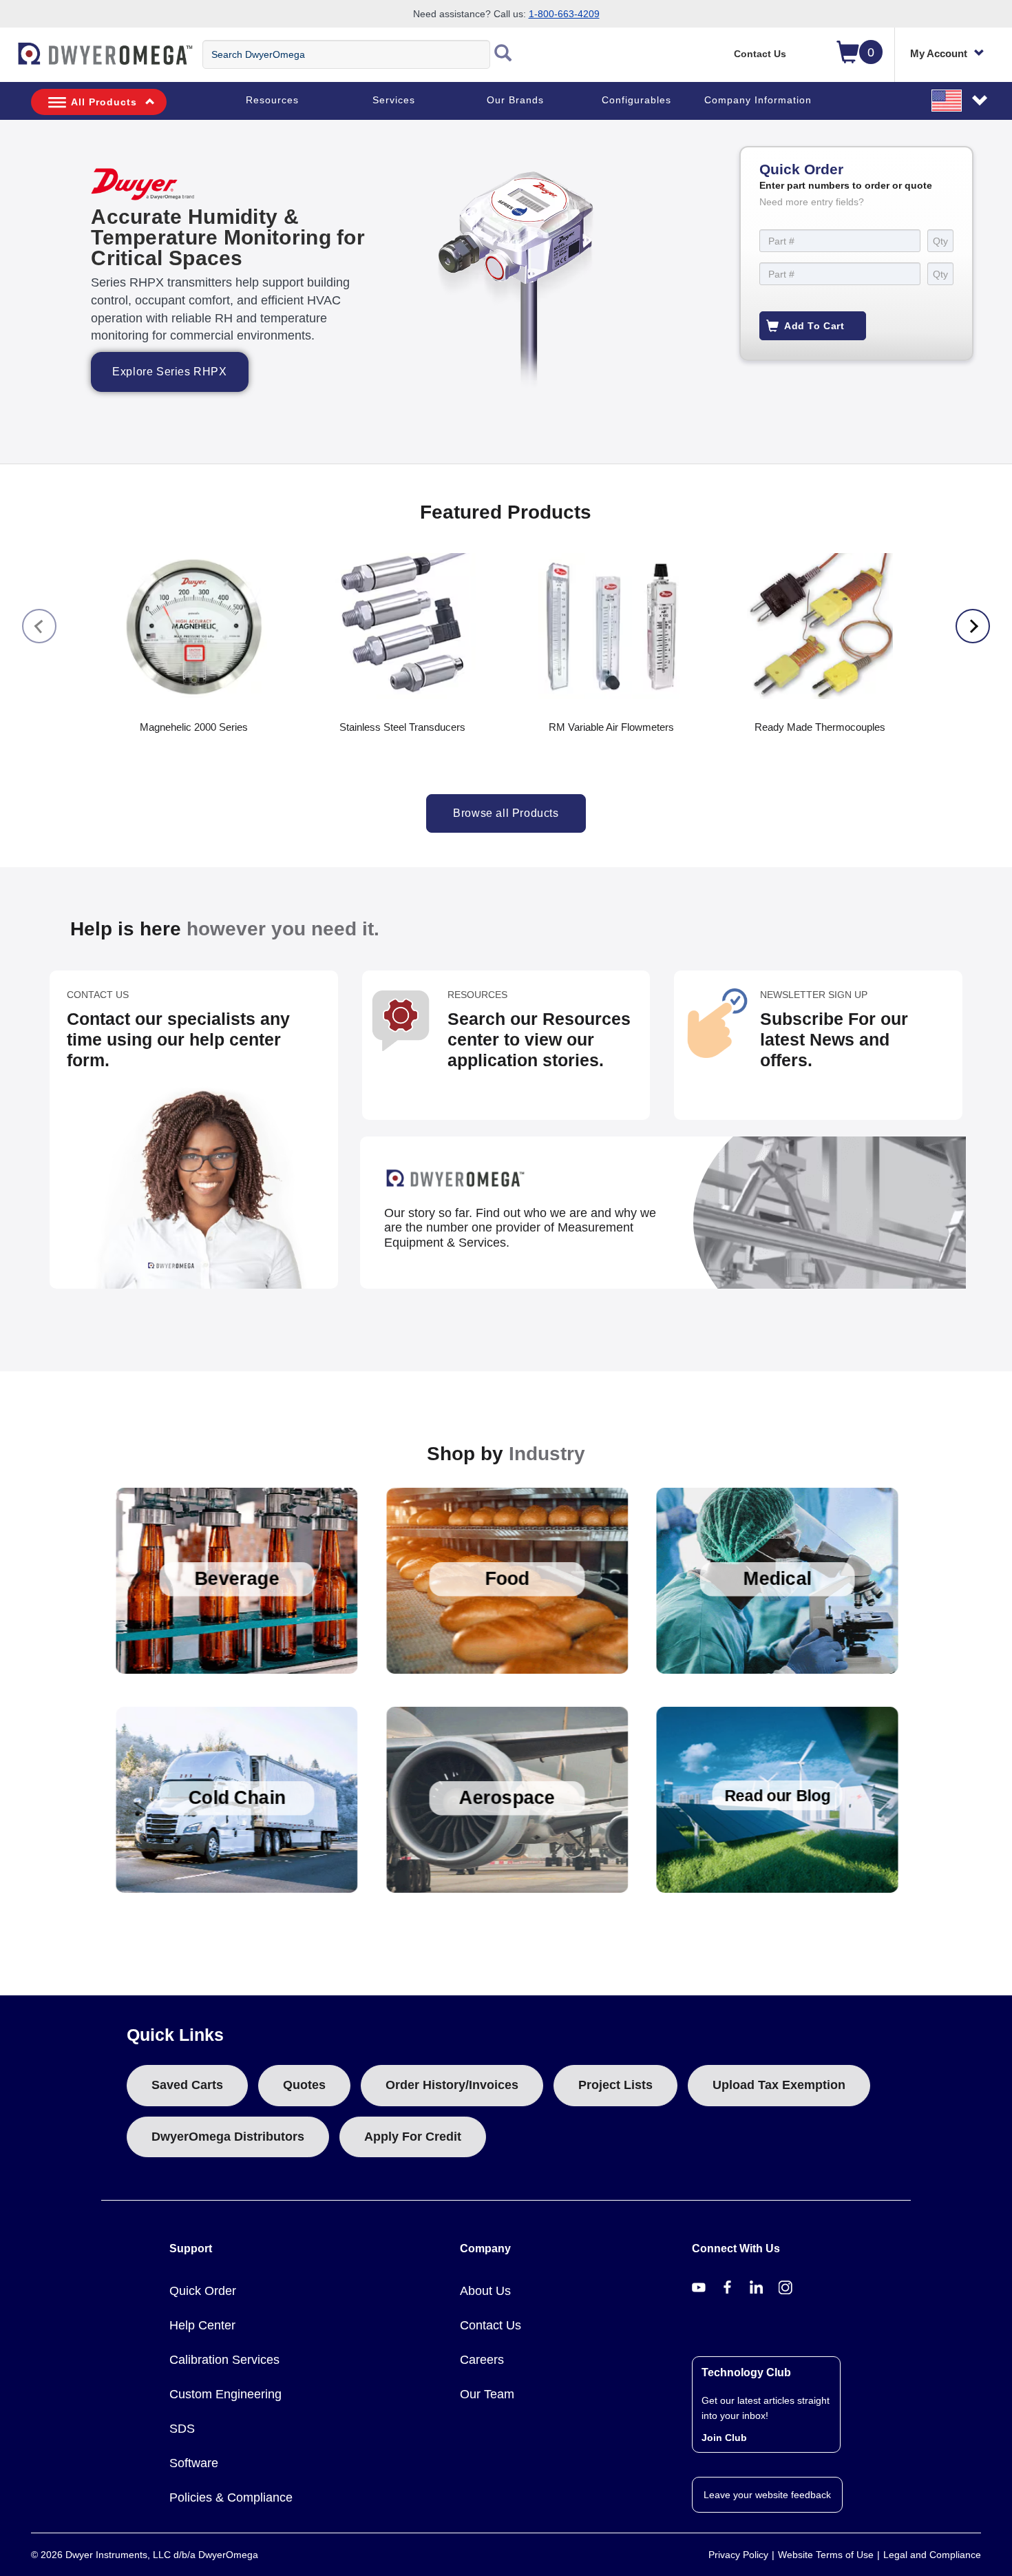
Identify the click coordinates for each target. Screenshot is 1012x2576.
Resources (272, 100)
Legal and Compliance (932, 2555)
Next (973, 626)
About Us (485, 2291)
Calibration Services (224, 2360)
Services (394, 100)
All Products (104, 102)
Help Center (202, 2325)
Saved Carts (187, 2085)
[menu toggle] (8, 61)
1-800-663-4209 (564, 14)
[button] (960, 100)
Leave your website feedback (767, 2495)
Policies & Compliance (231, 2497)
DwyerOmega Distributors (228, 2137)
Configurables (636, 100)
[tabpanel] (506, 292)
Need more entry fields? (812, 202)
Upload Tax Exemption (779, 2085)
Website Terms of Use (826, 2555)
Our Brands (515, 100)
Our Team (487, 2394)
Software (194, 2463)
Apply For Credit (413, 2137)
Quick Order (203, 2291)
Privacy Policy (738, 2555)
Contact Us (760, 54)
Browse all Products (506, 813)
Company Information (758, 100)
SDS (182, 2429)
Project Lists (615, 2085)
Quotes (304, 2085)
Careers (482, 2360)
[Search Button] (503, 54)
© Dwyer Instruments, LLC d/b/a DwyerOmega (145, 2555)
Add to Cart (814, 326)
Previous (39, 626)
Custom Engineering (225, 2394)
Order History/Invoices (452, 2085)
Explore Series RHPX (169, 372)
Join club (724, 2438)
